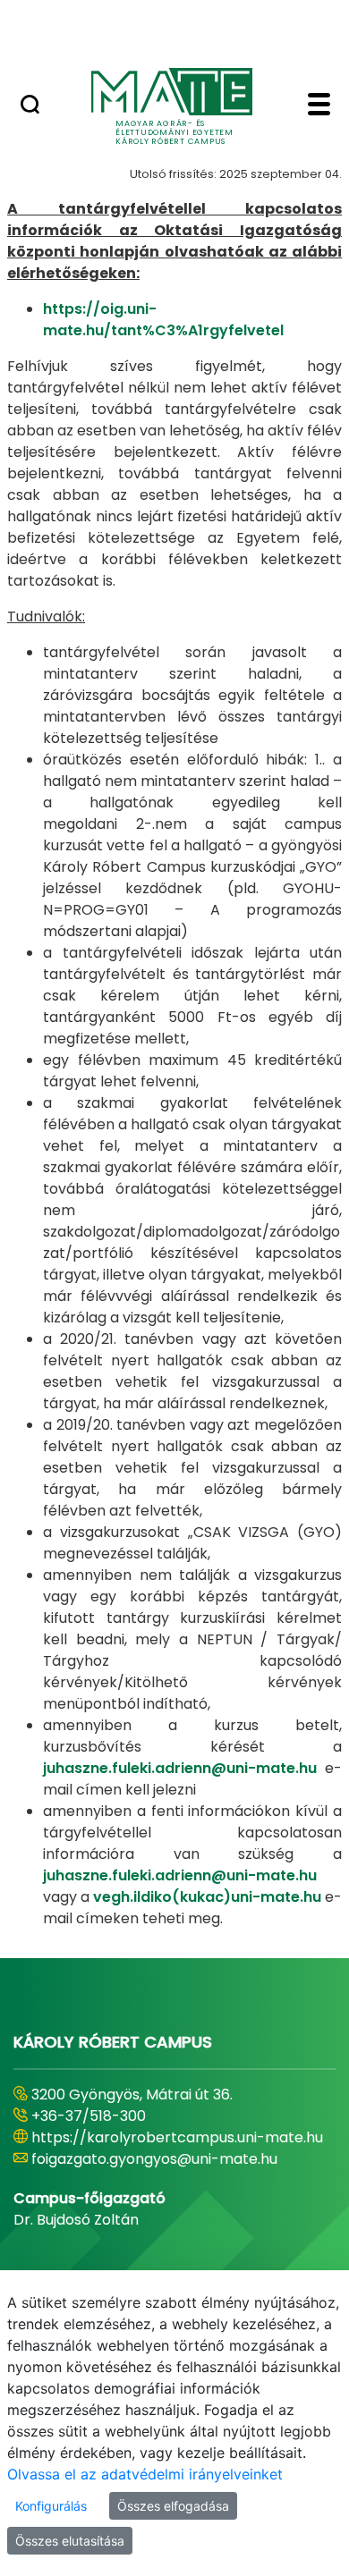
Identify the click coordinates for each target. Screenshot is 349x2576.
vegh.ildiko (132, 1897)
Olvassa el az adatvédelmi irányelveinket (145, 2474)
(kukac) (201, 1897)
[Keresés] (30, 106)
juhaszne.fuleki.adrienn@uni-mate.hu (180, 1768)
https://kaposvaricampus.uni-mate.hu (166, 2159)
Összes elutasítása (70, 2541)
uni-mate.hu (276, 1897)
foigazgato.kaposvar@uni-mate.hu (153, 2180)
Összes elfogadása (173, 2506)
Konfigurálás (51, 2506)
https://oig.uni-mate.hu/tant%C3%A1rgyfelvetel (163, 320)
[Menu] (319, 106)
